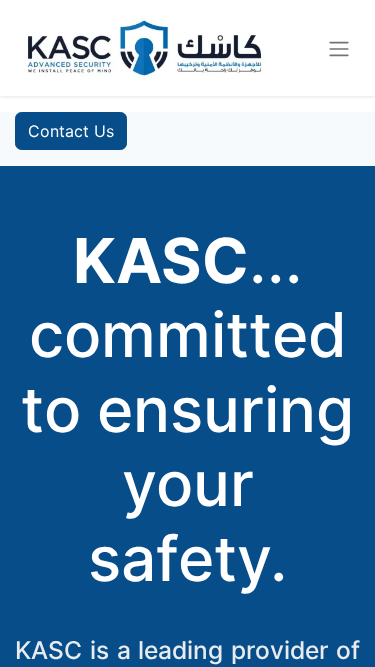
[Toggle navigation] (339, 48)
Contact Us (71, 131)
